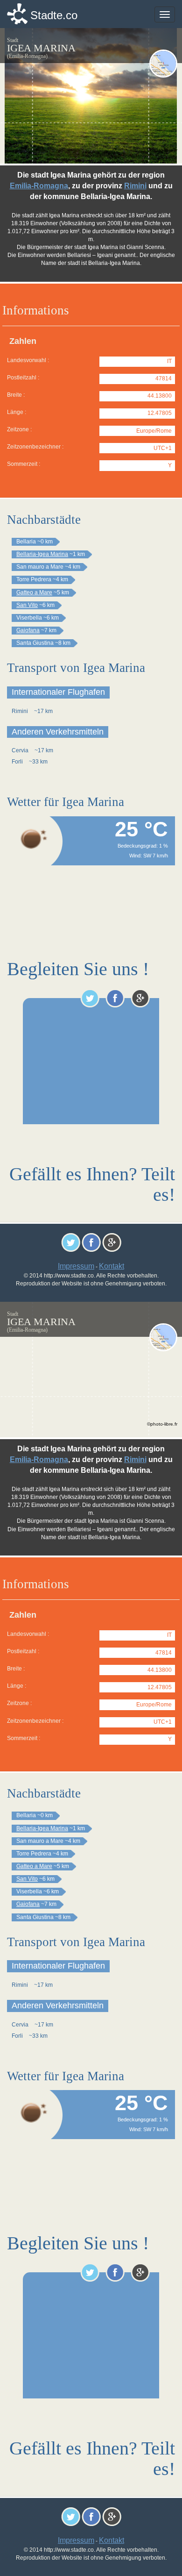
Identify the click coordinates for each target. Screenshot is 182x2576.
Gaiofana (28, 630)
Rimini (135, 186)
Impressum (76, 1266)
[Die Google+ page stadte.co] (140, 998)
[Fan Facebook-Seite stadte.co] (115, 998)
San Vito (27, 605)
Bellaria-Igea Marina (42, 554)
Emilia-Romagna (39, 186)
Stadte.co (54, 15)
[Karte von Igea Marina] (163, 64)
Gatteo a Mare (34, 592)
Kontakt (112, 1266)
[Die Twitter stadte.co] (90, 998)
